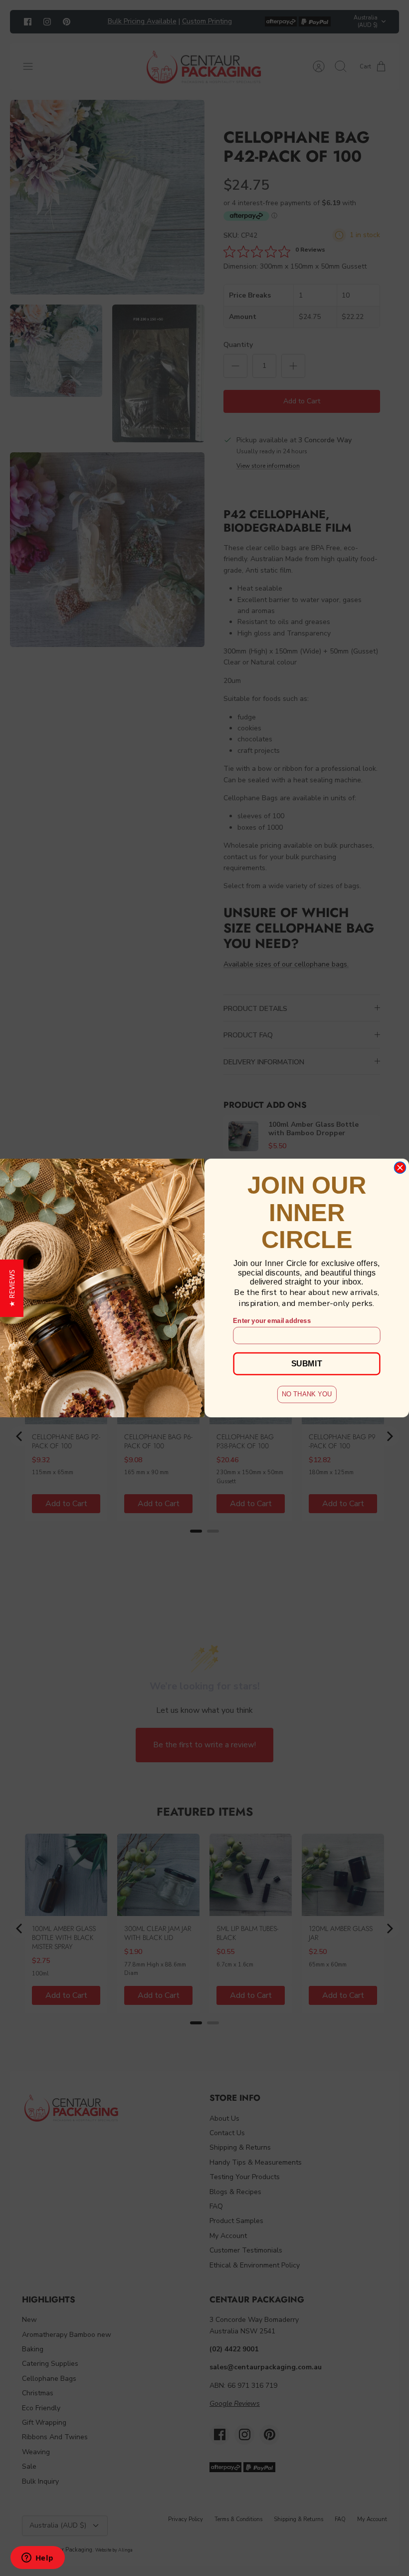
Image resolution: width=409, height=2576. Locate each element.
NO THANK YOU (307, 1394)
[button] (12, 1288)
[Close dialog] (400, 1167)
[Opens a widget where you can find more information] (37, 2559)
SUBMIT (307, 1363)
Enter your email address (272, 1320)
